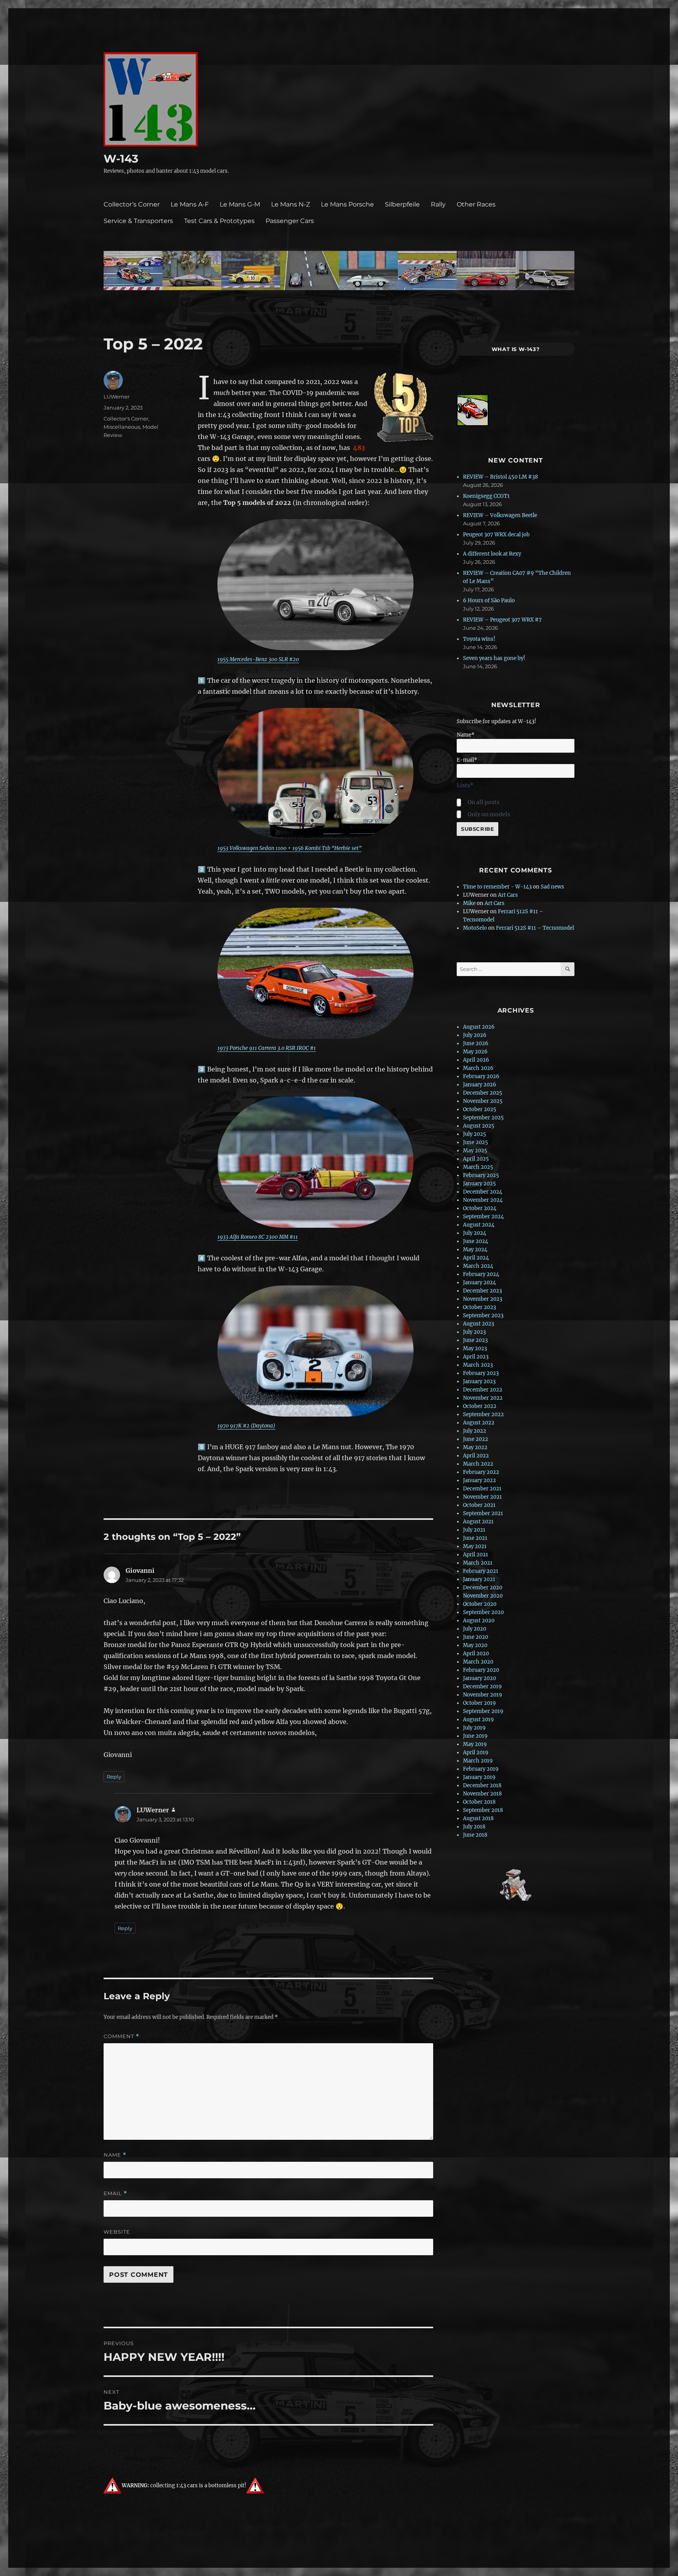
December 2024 (483, 1192)
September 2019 (483, 1711)
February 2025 (481, 1175)
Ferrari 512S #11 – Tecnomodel (535, 928)
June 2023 (475, 1340)
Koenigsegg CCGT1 (486, 496)
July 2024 (475, 1233)
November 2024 (483, 1200)
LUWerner (117, 397)
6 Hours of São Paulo (489, 601)
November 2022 (483, 1398)
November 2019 (483, 1695)
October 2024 (480, 1208)
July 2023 (474, 1332)
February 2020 (481, 1670)
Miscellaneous (122, 427)
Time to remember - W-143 (497, 887)
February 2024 (481, 1274)
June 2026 (476, 1043)
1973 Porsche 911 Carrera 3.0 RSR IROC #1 (267, 1048)
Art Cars (508, 895)
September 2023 (483, 1315)
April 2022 (476, 1456)
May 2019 (475, 1744)
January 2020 (479, 1678)
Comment (121, 2036)
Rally (438, 204)
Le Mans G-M (240, 204)
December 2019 (482, 1687)
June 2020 (476, 1637)
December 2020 (483, 1588)
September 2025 (483, 1118)
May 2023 (475, 1348)
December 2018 (482, 1785)
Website (117, 2232)
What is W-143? (516, 349)
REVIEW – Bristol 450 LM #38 (500, 477)
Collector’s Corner (132, 204)
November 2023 (483, 1299)
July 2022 (475, 1431)
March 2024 (478, 1266)
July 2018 (474, 1827)
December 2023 (482, 1291)
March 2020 (478, 1662)
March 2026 (478, 1068)
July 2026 (475, 1035)
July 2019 (474, 1728)
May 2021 (475, 1546)
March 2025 (478, 1167)
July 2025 (475, 1134)
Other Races (476, 204)
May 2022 (475, 1447)
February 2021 (481, 1571)
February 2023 (481, 1373)
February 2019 (481, 1769)
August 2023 (478, 1324)
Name (115, 2155)
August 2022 (479, 1423)
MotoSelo (475, 928)
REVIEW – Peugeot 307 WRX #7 (502, 620)
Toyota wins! (479, 639)
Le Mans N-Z (291, 204)
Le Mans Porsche (347, 204)
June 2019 (475, 1736)
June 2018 (475, 1835)
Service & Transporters (138, 221)
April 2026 (476, 1060)
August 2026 (479, 1027)
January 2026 (480, 1085)
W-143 (121, 159)
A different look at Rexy (492, 554)
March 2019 (478, 1761)
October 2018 (479, 1802)
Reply (114, 1777)
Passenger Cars (290, 221)
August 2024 (479, 1225)
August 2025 (479, 1126)
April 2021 (476, 1555)
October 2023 (479, 1307)
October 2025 (480, 1109)
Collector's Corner (126, 419)
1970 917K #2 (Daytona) (246, 1426)
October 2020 (480, 1604)
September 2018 (483, 1810)
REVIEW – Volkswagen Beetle (500, 515)
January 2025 (479, 1184)
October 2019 (479, 1703)
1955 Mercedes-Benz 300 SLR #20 (258, 659)
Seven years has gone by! (494, 658)
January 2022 (479, 1480)
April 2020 (476, 1654)
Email (115, 2193)
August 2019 (478, 1719)
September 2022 (483, 1414)
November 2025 (483, 1101)
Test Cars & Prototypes (219, 221)
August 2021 (478, 1522)
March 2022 (478, 1464)
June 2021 (475, 1538)
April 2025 (476, 1159)
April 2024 (476, 1258)
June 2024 (476, 1241)
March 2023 (478, 1365)
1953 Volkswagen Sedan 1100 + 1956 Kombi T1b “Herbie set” (289, 848)
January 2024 (479, 1283)
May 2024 (475, 1250)
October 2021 (479, 1505)
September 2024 (483, 1217)
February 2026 (481, 1076)
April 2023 (476, 1357)
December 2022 (483, 1390)
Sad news (552, 887)
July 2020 (475, 1629)
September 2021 (483, 1513)
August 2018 (478, 1818)
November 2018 (482, 1794)
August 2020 (479, 1621)
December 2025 (483, 1093)
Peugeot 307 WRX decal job (496, 535)
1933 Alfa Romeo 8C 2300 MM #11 (258, 1237)
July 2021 (474, 1530)
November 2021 (482, 1497)
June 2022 (476, 1439)
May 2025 (475, 1151)
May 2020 (475, 1645)
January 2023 (479, 1381)
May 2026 (475, 1052)
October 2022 (480, 1406)
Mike (469, 903)
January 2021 (479, 1579)
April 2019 (476, 1752)
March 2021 (478, 1563)
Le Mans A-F (190, 204)
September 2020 (483, 1612)
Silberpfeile (402, 204)
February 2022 (481, 1472)
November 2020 (483, 1596)
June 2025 (476, 1142)
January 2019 (479, 1777)
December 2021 (482, 1489)
